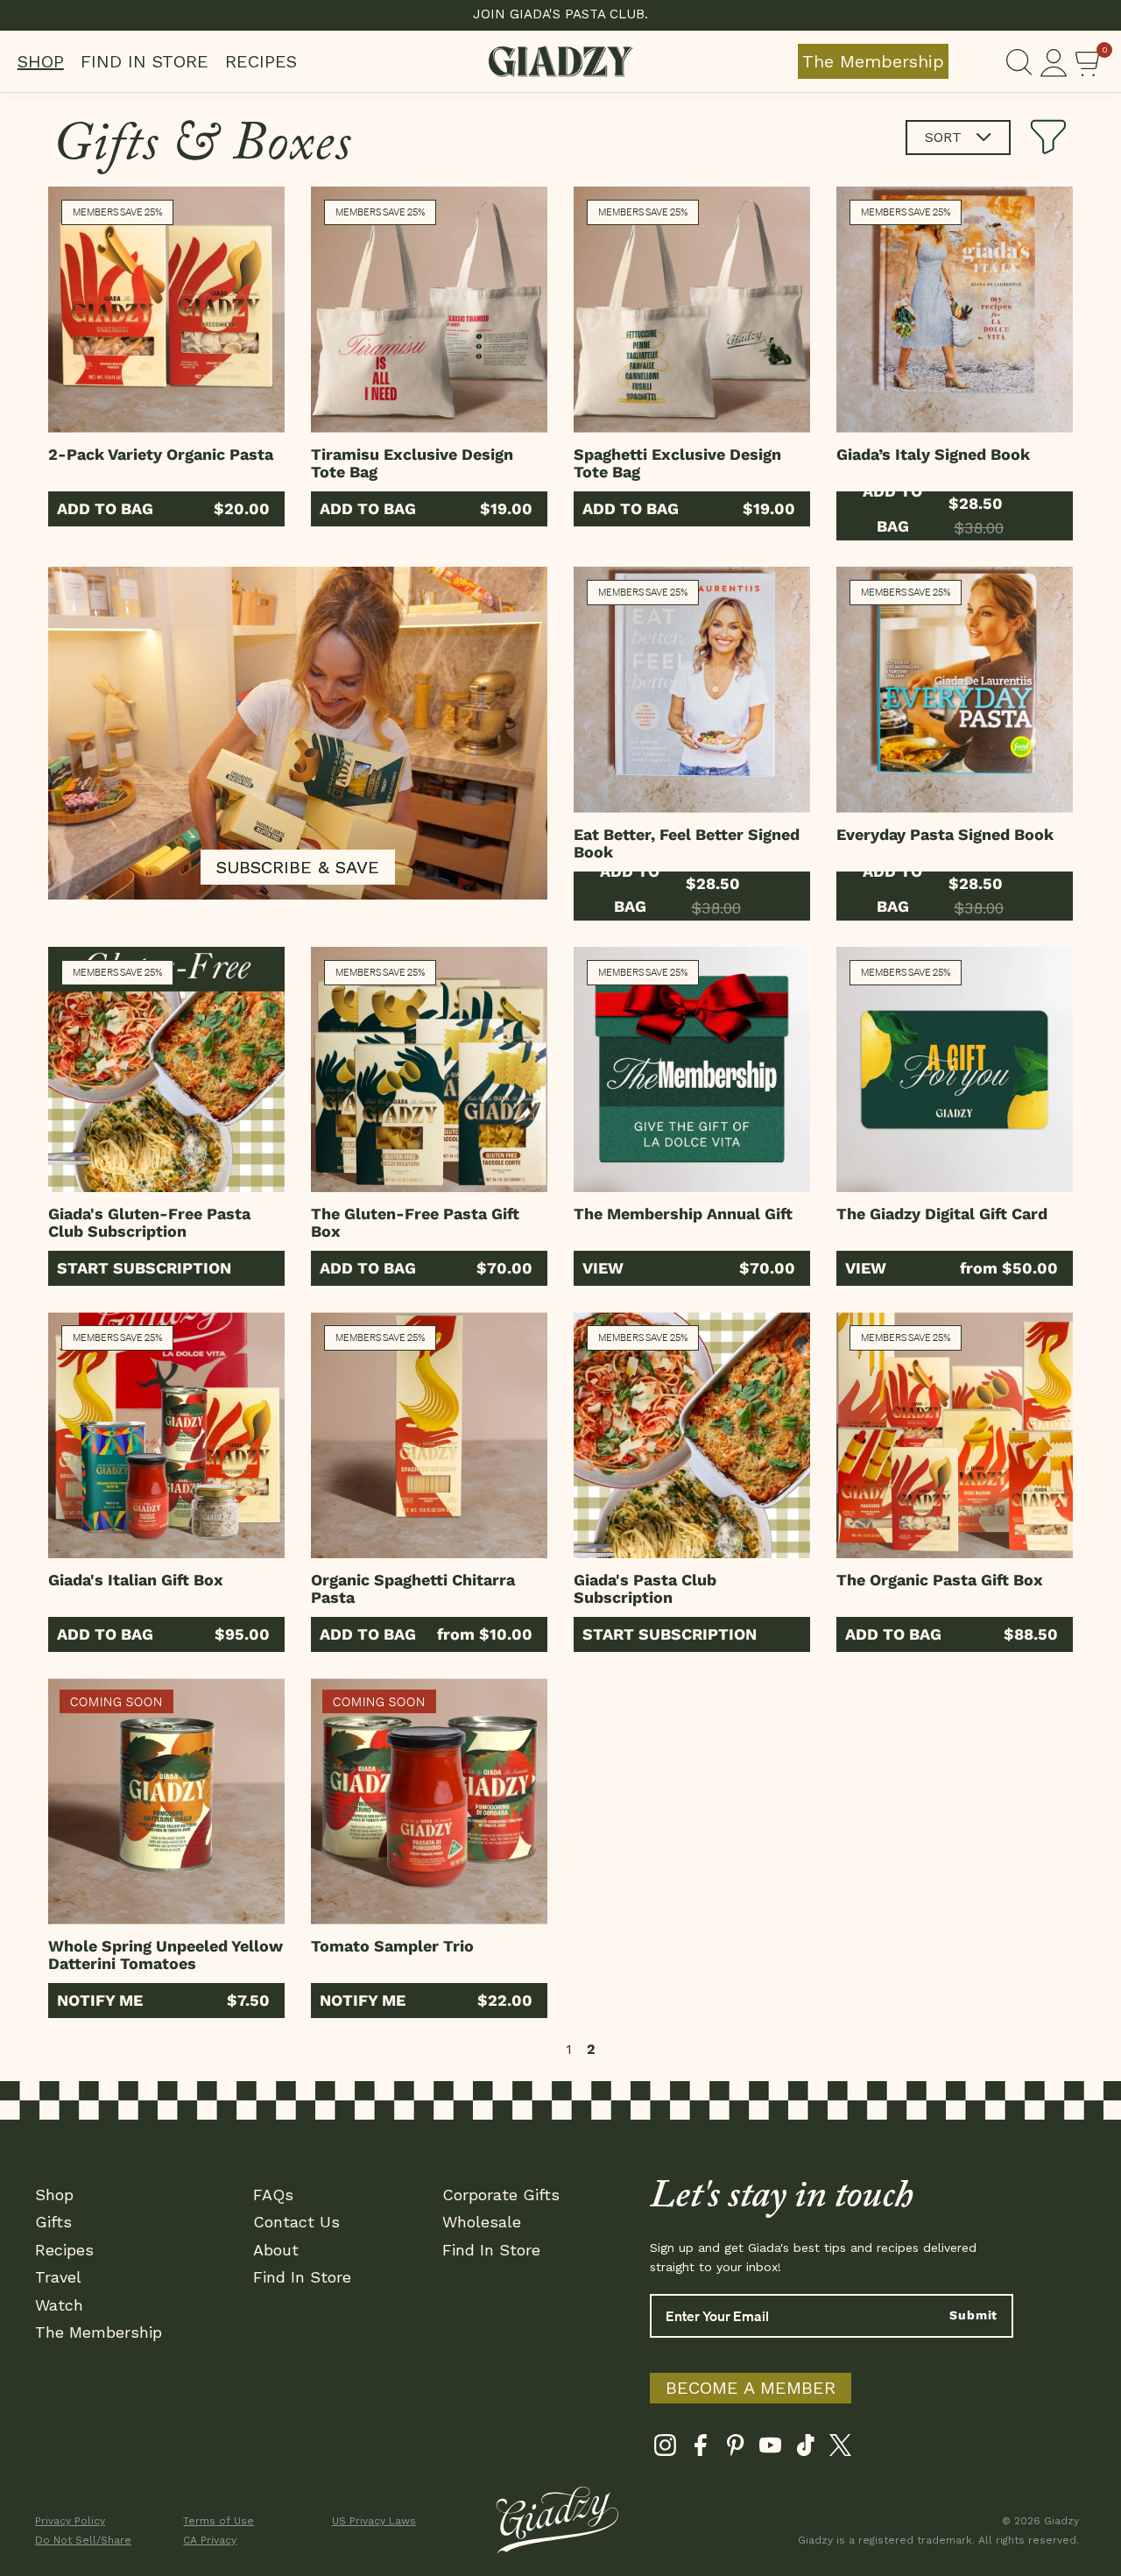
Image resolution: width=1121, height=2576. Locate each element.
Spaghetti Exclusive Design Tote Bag (677, 463)
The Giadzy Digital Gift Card (942, 1214)
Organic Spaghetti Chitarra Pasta (413, 1588)
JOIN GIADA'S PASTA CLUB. (560, 14)
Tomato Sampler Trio (392, 1946)
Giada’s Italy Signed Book (933, 454)
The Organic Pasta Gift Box (940, 1580)
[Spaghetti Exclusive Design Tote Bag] (692, 310)
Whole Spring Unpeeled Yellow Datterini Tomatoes (166, 1955)
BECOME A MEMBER (751, 2388)
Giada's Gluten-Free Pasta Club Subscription (149, 1222)
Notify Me (100, 2000)
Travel (58, 2277)
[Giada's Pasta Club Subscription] (692, 1435)
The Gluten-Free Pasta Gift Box (415, 1222)
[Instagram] (665, 2449)
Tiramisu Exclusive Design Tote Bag (412, 463)
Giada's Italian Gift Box (136, 1580)
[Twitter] (840, 2449)
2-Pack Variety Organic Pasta (161, 454)
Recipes (261, 61)
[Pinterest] (735, 2449)
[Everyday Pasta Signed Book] (955, 690)
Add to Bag (105, 508)
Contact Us (296, 2222)
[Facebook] (700, 2449)
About (276, 2250)
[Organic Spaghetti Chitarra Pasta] (429, 1435)
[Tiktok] (805, 2449)
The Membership (873, 61)
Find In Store (145, 61)
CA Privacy (210, 2540)
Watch (59, 2305)
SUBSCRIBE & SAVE (298, 867)
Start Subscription (144, 1268)
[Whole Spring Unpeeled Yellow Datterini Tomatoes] (166, 1801)
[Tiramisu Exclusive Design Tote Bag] (429, 310)
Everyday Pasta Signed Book (945, 834)
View (603, 1268)
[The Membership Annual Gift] (692, 1070)
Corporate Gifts (501, 2195)
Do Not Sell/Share (83, 2540)
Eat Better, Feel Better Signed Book (687, 843)
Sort (945, 137)
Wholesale (482, 2222)
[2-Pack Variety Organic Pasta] (166, 310)
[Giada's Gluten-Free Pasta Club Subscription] (166, 1070)
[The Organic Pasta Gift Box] (955, 1435)
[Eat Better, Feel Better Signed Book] (692, 690)
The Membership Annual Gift (683, 1214)
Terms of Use (219, 2521)
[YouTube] (770, 2449)
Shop (41, 61)
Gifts (53, 2222)
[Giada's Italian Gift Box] (166, 1435)
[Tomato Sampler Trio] (429, 1801)
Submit (973, 2315)
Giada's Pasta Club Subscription (645, 1588)
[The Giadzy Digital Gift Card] (955, 1070)
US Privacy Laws (374, 2521)
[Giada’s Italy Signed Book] (955, 310)
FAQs (273, 2195)
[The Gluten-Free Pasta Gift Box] (429, 1070)
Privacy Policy (70, 2521)
